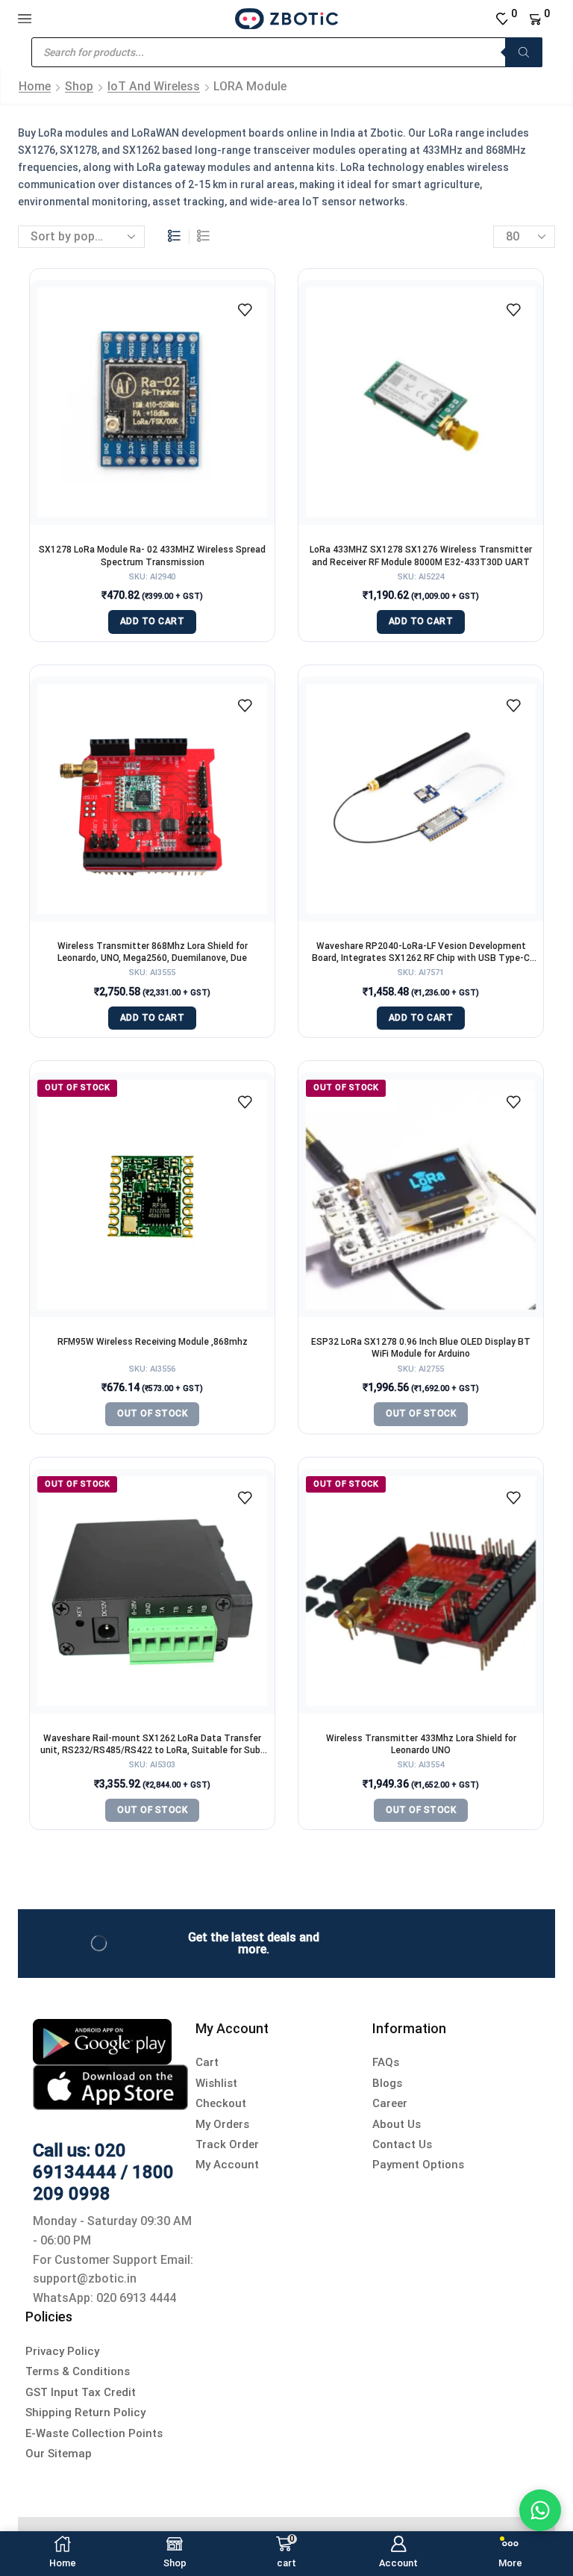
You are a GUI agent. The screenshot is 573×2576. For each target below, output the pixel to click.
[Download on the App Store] (110, 2087)
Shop (79, 86)
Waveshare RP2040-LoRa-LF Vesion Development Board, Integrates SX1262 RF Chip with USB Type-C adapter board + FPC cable (421, 952)
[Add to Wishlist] (245, 310)
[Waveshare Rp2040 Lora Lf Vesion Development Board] (421, 799)
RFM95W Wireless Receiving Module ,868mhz (153, 1342)
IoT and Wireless (154, 86)
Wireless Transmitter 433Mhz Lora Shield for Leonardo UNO (421, 1744)
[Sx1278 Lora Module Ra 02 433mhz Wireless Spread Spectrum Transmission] (152, 402)
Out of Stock (152, 1413)
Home (35, 86)
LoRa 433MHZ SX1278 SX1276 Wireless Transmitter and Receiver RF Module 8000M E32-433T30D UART (421, 556)
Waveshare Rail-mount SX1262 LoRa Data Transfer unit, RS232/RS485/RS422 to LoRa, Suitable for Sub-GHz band (152, 1745)
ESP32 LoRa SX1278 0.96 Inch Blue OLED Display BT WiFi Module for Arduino (421, 1348)
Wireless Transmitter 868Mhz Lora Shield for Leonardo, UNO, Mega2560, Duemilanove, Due (153, 952)
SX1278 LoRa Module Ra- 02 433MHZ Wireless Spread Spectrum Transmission (152, 556)
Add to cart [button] (153, 621)
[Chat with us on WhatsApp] (540, 2510)
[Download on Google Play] (102, 2040)
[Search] (524, 52)
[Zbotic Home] (286, 18)
